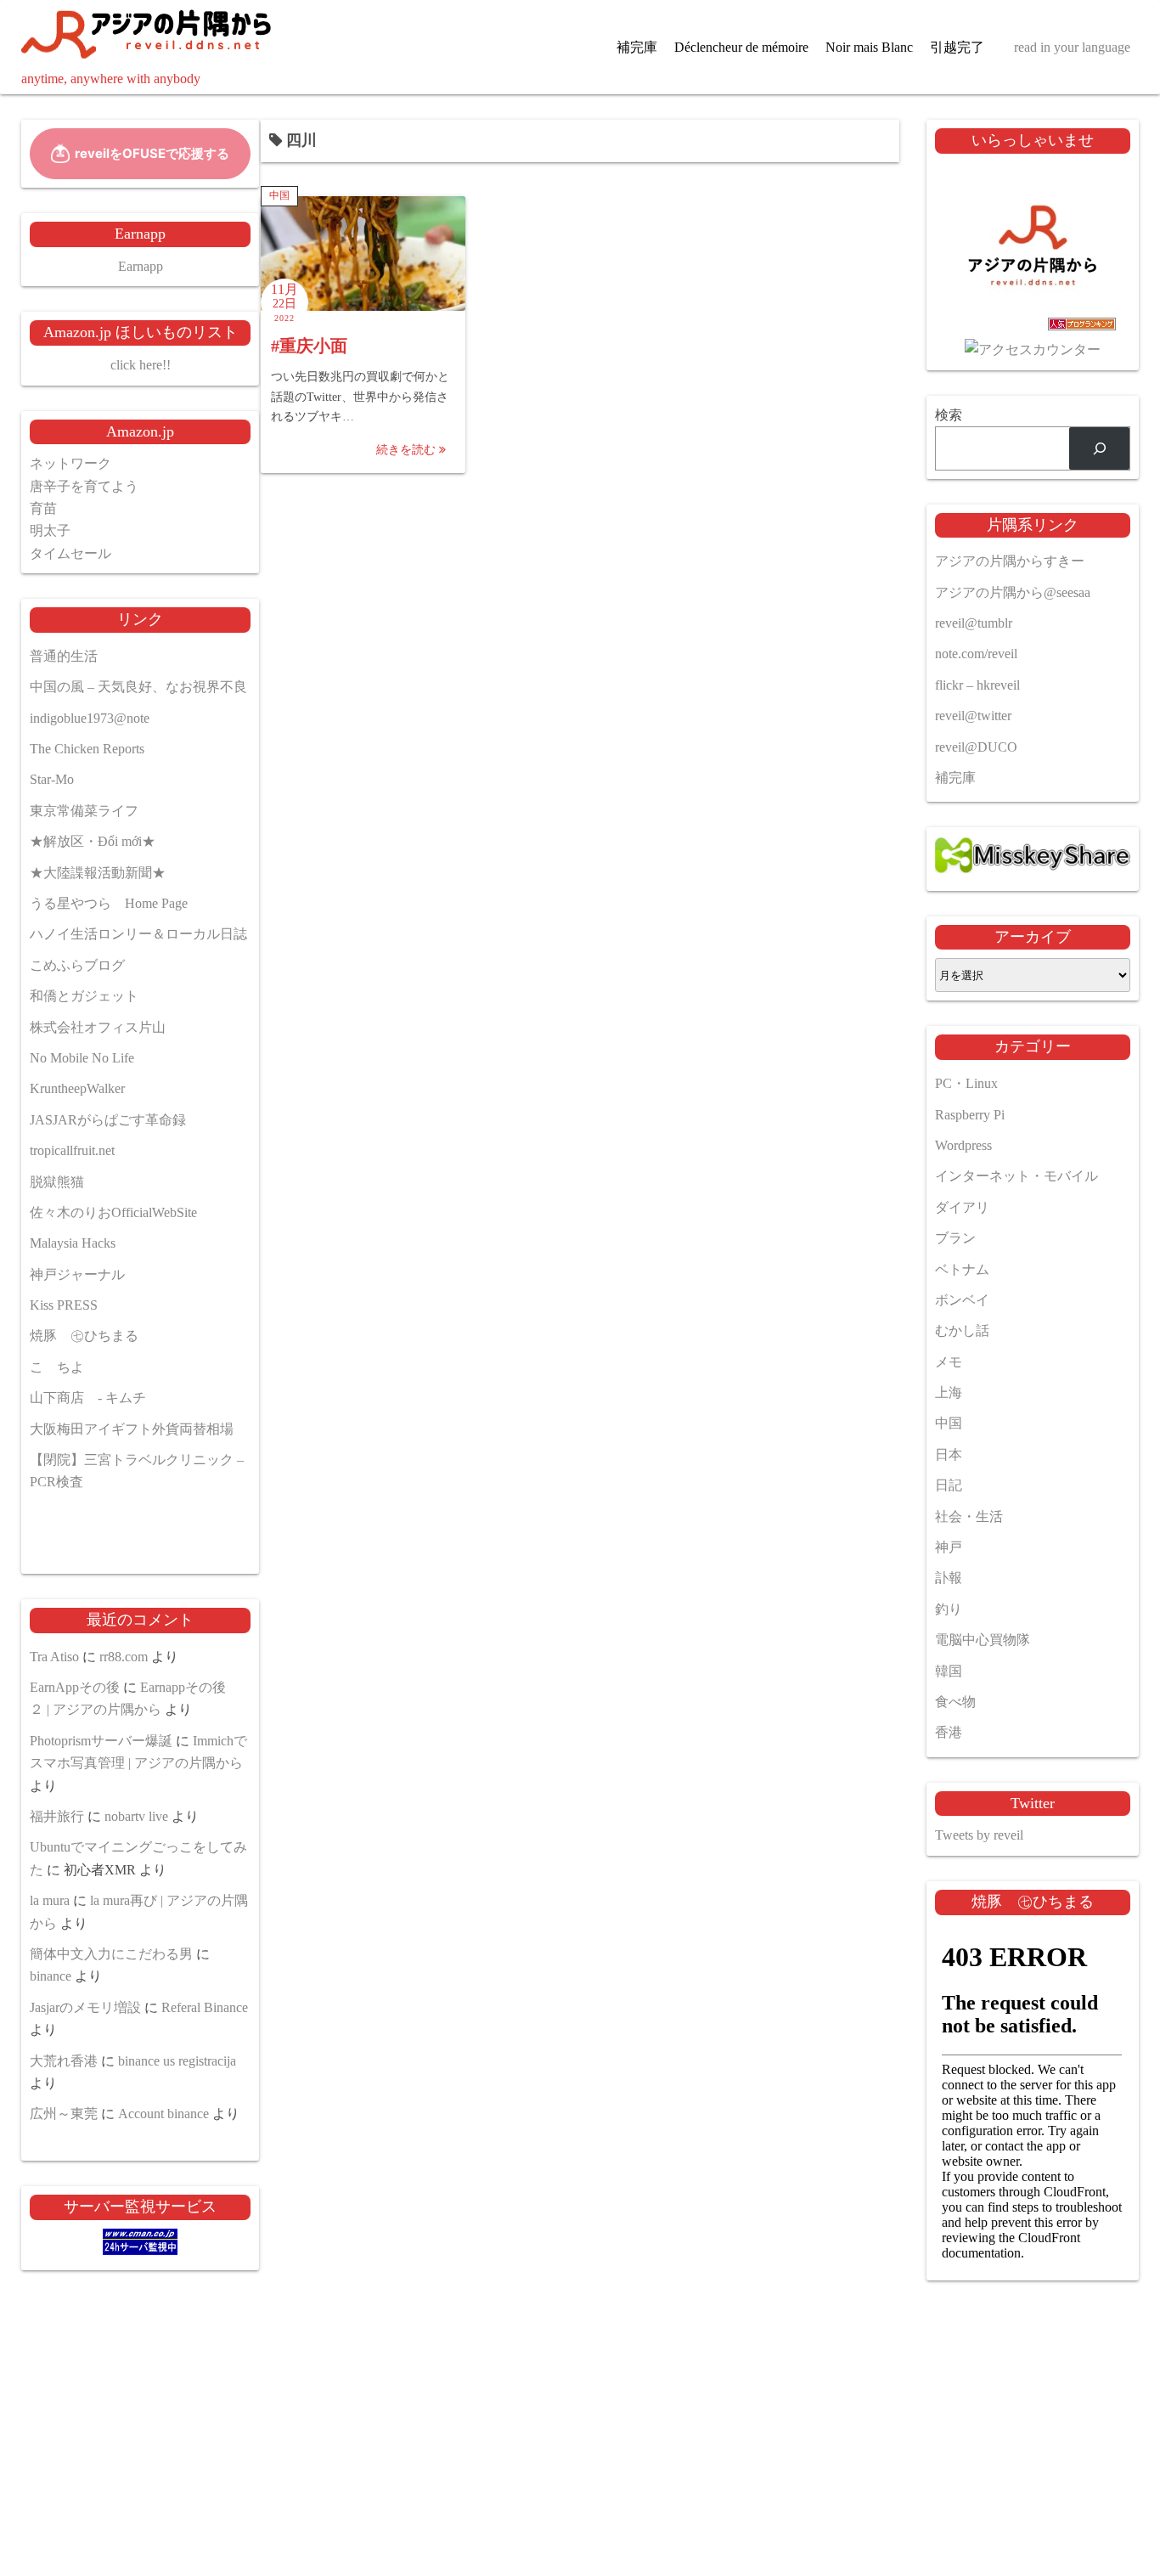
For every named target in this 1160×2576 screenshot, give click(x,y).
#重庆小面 (309, 346)
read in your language (1072, 47)
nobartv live (136, 1816)
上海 (949, 1392)
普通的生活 (64, 656)
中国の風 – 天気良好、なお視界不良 (138, 687)
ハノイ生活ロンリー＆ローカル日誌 (138, 934)
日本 (949, 1454)
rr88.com (124, 1657)
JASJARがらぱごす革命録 (108, 1120)
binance (51, 1976)
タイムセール (70, 553)
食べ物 (955, 1702)
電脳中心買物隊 (983, 1640)
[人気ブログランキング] (1033, 327)
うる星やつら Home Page (109, 903)
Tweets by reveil (979, 1835)
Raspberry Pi (970, 1115)
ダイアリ (962, 1207)
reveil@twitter (973, 716)
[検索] (1099, 448)
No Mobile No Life (82, 1058)
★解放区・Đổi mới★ (93, 841)
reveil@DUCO (976, 747)
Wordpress (963, 1145)
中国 (279, 195)
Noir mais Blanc (869, 47)
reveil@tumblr (974, 623)
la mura (50, 1900)
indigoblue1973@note (90, 718)
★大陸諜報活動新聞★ (98, 873)
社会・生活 (969, 1516)
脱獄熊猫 (57, 1182)
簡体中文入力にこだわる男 (111, 1954)
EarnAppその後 (75, 1687)
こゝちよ (57, 1367)
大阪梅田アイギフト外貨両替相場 (132, 1429)
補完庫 (637, 47)
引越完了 (957, 47)
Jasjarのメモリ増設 (85, 2007)
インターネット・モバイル (1016, 1176)
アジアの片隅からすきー (1010, 561)
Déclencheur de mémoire (741, 47)
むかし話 (962, 1330)
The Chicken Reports (87, 749)
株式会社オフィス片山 (98, 1027)
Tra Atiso (54, 1657)
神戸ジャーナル (77, 1274)
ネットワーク (70, 463)
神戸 (949, 1547)
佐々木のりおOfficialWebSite (113, 1212)
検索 (949, 415)
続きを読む (408, 450)
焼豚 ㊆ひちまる (84, 1336)
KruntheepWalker (77, 1088)
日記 (949, 1485)
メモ (949, 1362)
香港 (949, 1732)
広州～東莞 (64, 2114)
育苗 (43, 508)
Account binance (163, 2114)
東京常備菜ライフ (84, 811)
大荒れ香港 (64, 2061)
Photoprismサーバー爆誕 (101, 1741)
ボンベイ (962, 1300)
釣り (949, 1609)
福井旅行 (57, 1816)
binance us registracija (177, 2061)
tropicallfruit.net (72, 1150)
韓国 (949, 1671)
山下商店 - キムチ (88, 1398)
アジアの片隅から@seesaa (1013, 592)
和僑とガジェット (84, 996)
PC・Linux (966, 1083)
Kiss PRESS (64, 1305)
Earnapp (141, 266)
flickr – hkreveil (977, 685)
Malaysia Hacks (73, 1243)
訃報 (949, 1578)
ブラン (955, 1238)
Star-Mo (52, 779)
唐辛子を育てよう (84, 486)
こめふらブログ (77, 965)
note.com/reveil (976, 654)
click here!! (141, 365)
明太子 (50, 530)
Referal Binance (205, 2007)
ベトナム (962, 1269)
